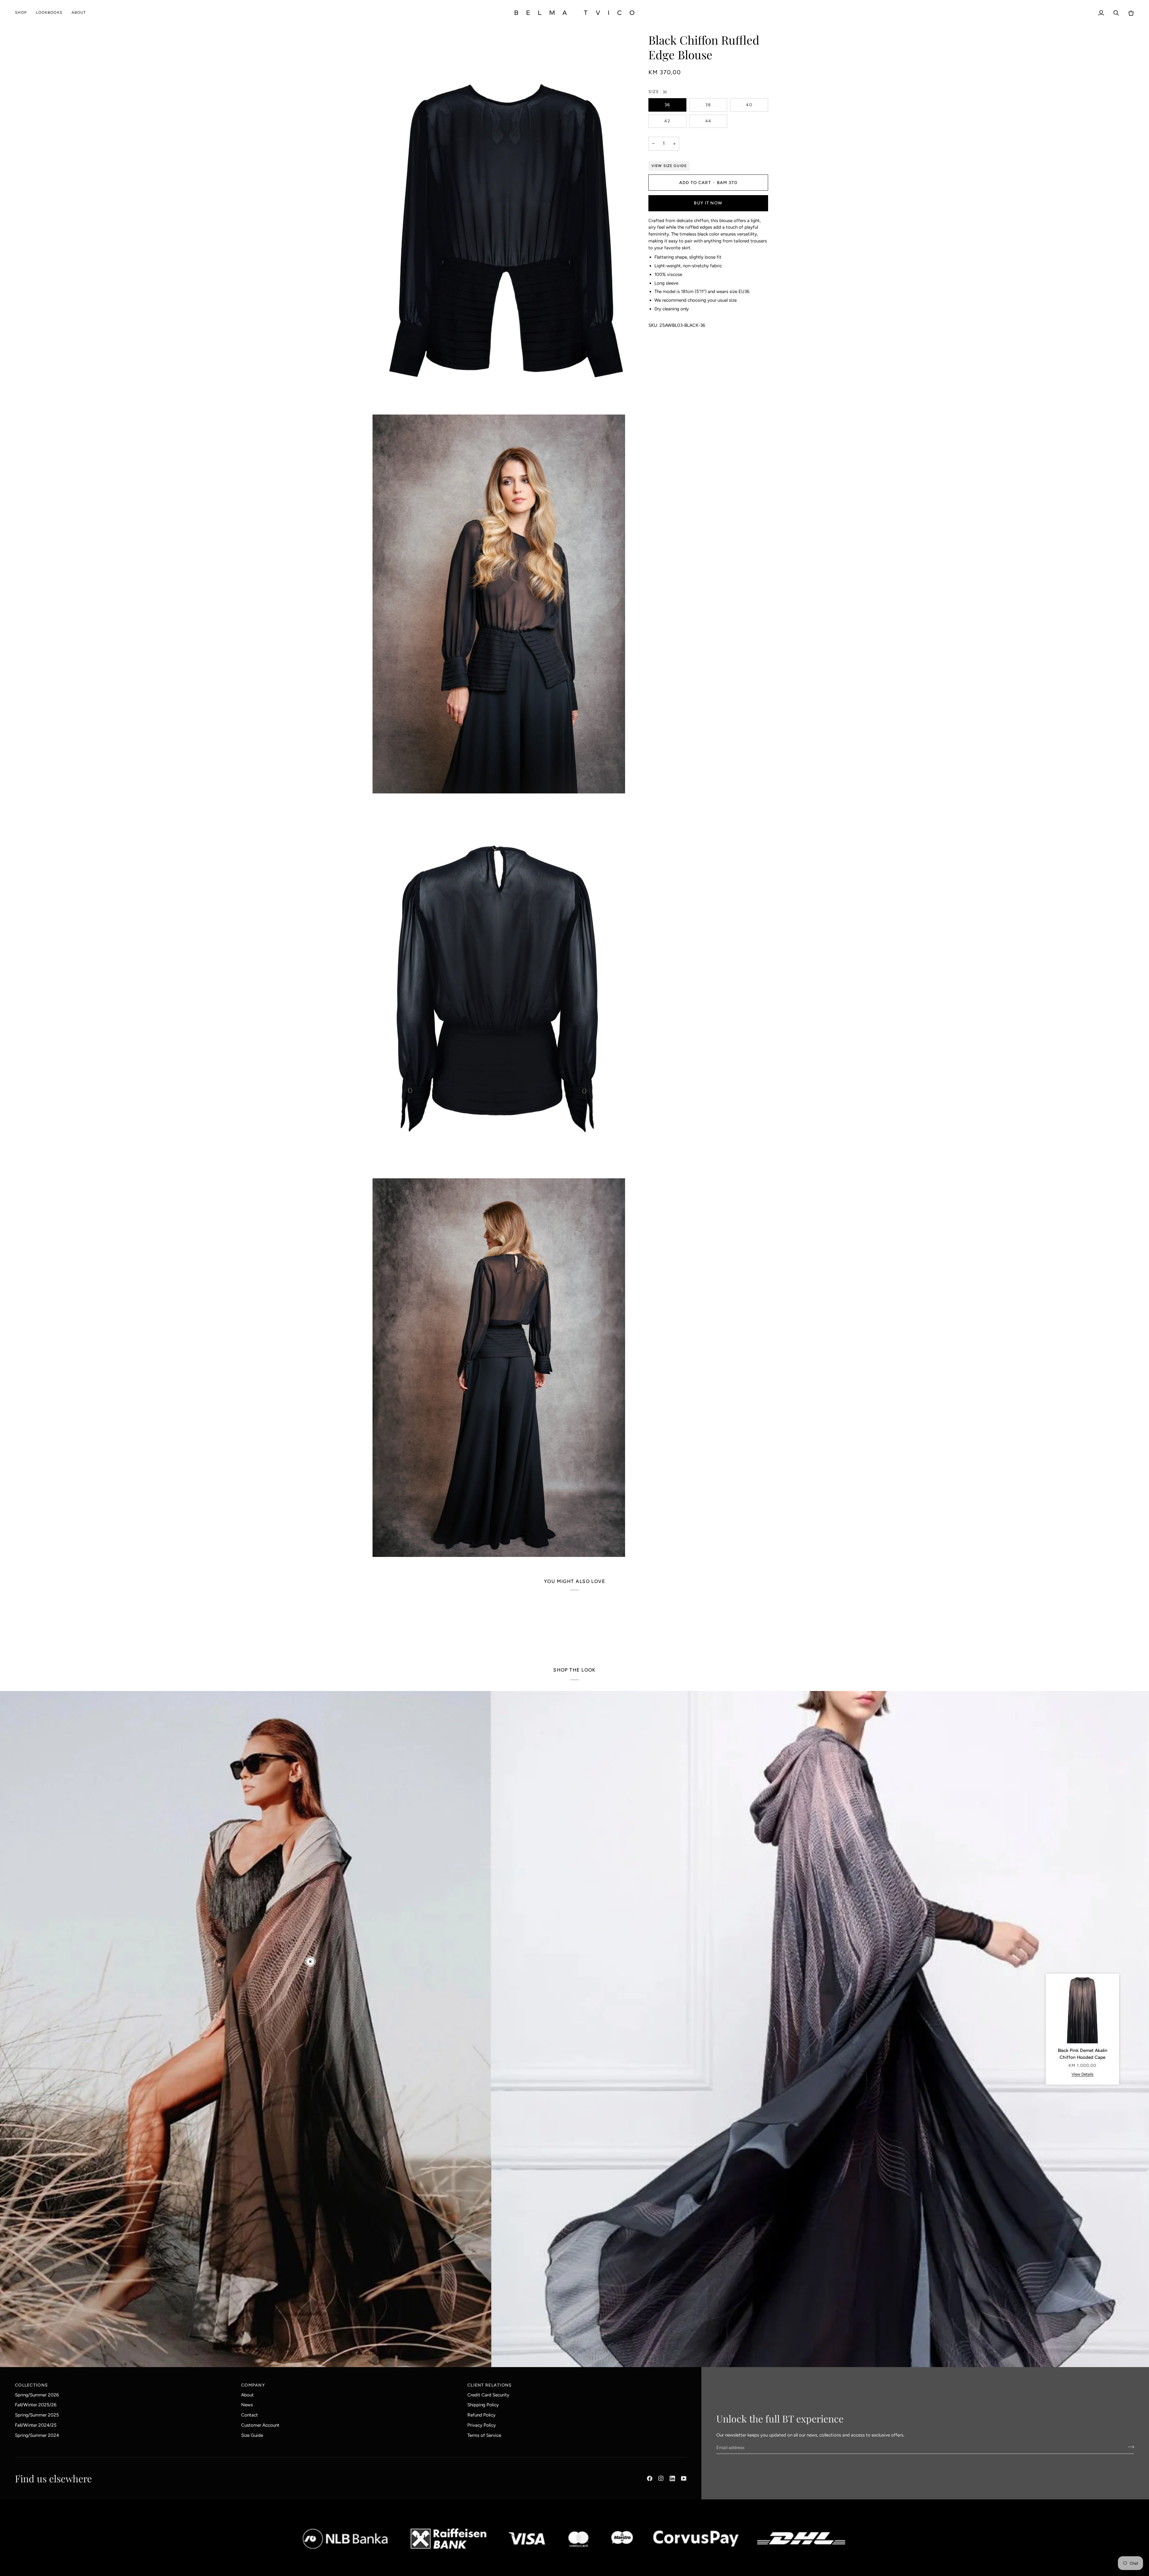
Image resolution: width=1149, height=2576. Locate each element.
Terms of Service (484, 2435)
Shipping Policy (483, 2405)
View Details (1082, 2074)
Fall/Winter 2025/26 (36, 2405)
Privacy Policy (482, 2425)
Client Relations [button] (490, 2385)
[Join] (1129, 2447)
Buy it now (708, 203)
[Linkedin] (672, 2478)
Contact (250, 2415)
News (247, 2405)
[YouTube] (684, 2478)
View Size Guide (669, 166)
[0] (310, 1962)
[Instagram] (661, 2478)
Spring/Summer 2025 (37, 2415)
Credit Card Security (488, 2395)
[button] (23, 13)
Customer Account (260, 2425)
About (247, 2395)
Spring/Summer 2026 (37, 2395)
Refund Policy (481, 2415)
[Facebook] (650, 2478)
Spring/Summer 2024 (37, 2435)
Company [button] (253, 2385)
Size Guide (252, 2435)
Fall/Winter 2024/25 (36, 2425)
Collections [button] (31, 2385)
